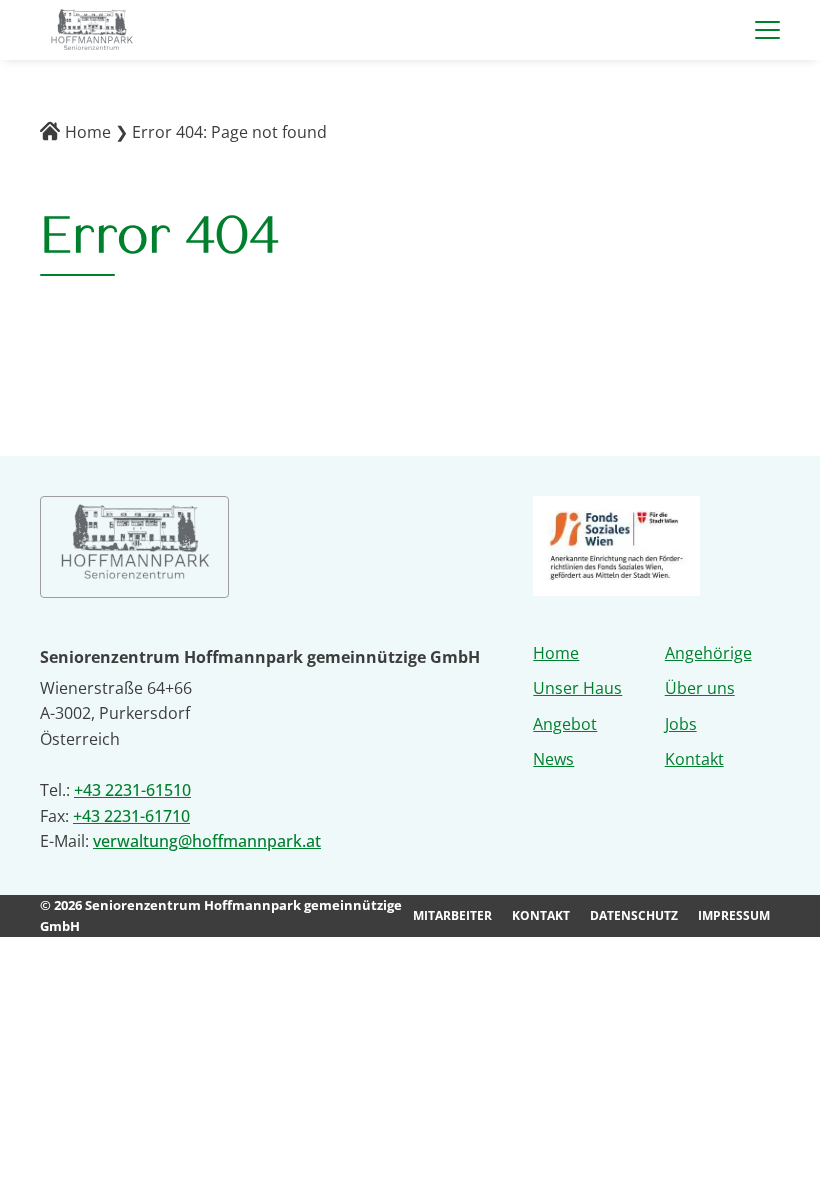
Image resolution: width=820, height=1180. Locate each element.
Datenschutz (634, 915)
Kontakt (694, 759)
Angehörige (708, 653)
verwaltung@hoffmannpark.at (207, 841)
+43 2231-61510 (132, 790)
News (553, 759)
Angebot (565, 724)
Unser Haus (577, 688)
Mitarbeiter (452, 915)
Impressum (734, 915)
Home (88, 132)
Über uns (700, 688)
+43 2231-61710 (131, 816)
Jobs (681, 724)
